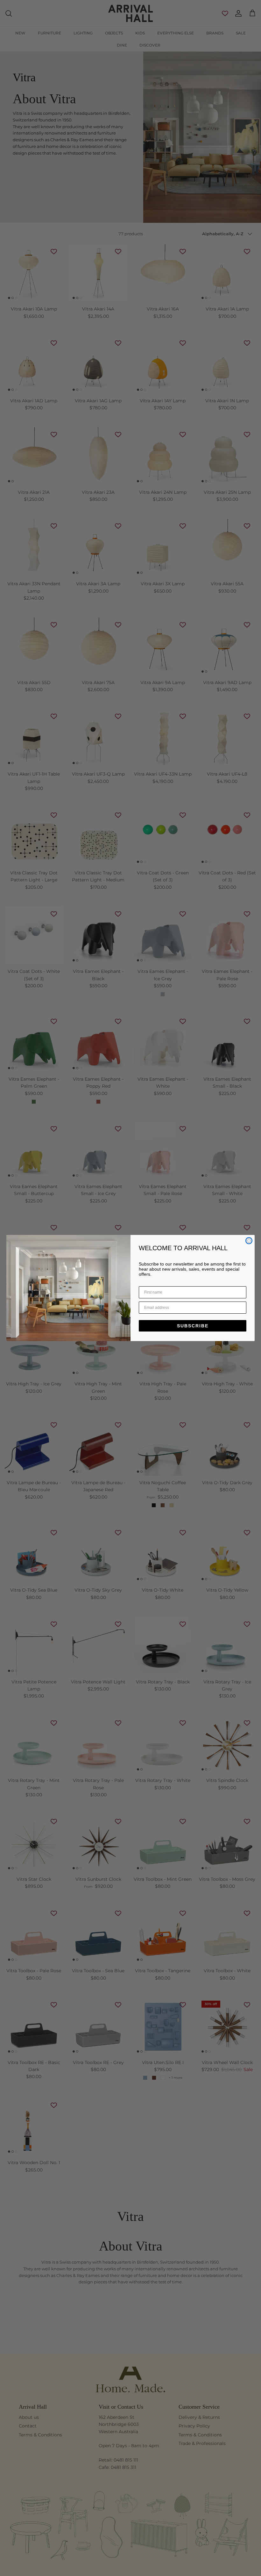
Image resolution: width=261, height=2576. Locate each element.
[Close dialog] (249, 1241)
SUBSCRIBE (193, 1326)
